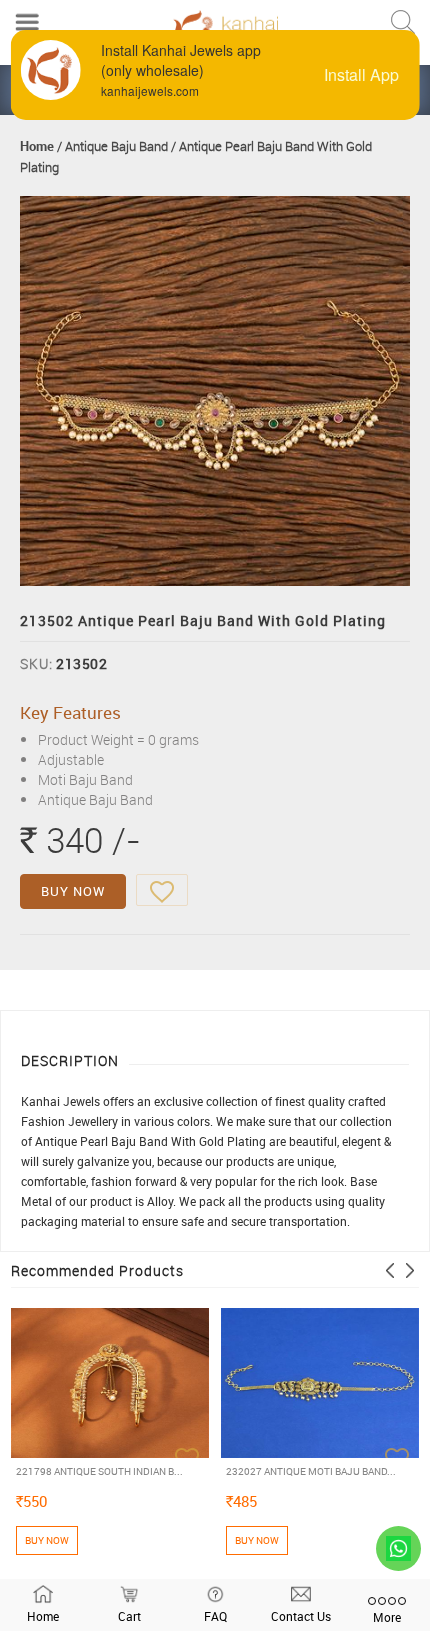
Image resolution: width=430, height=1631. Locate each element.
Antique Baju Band (116, 146)
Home (37, 146)
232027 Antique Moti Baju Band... (311, 1471)
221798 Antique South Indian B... (99, 1471)
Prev (390, 1270)
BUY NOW (73, 891)
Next (410, 1270)
